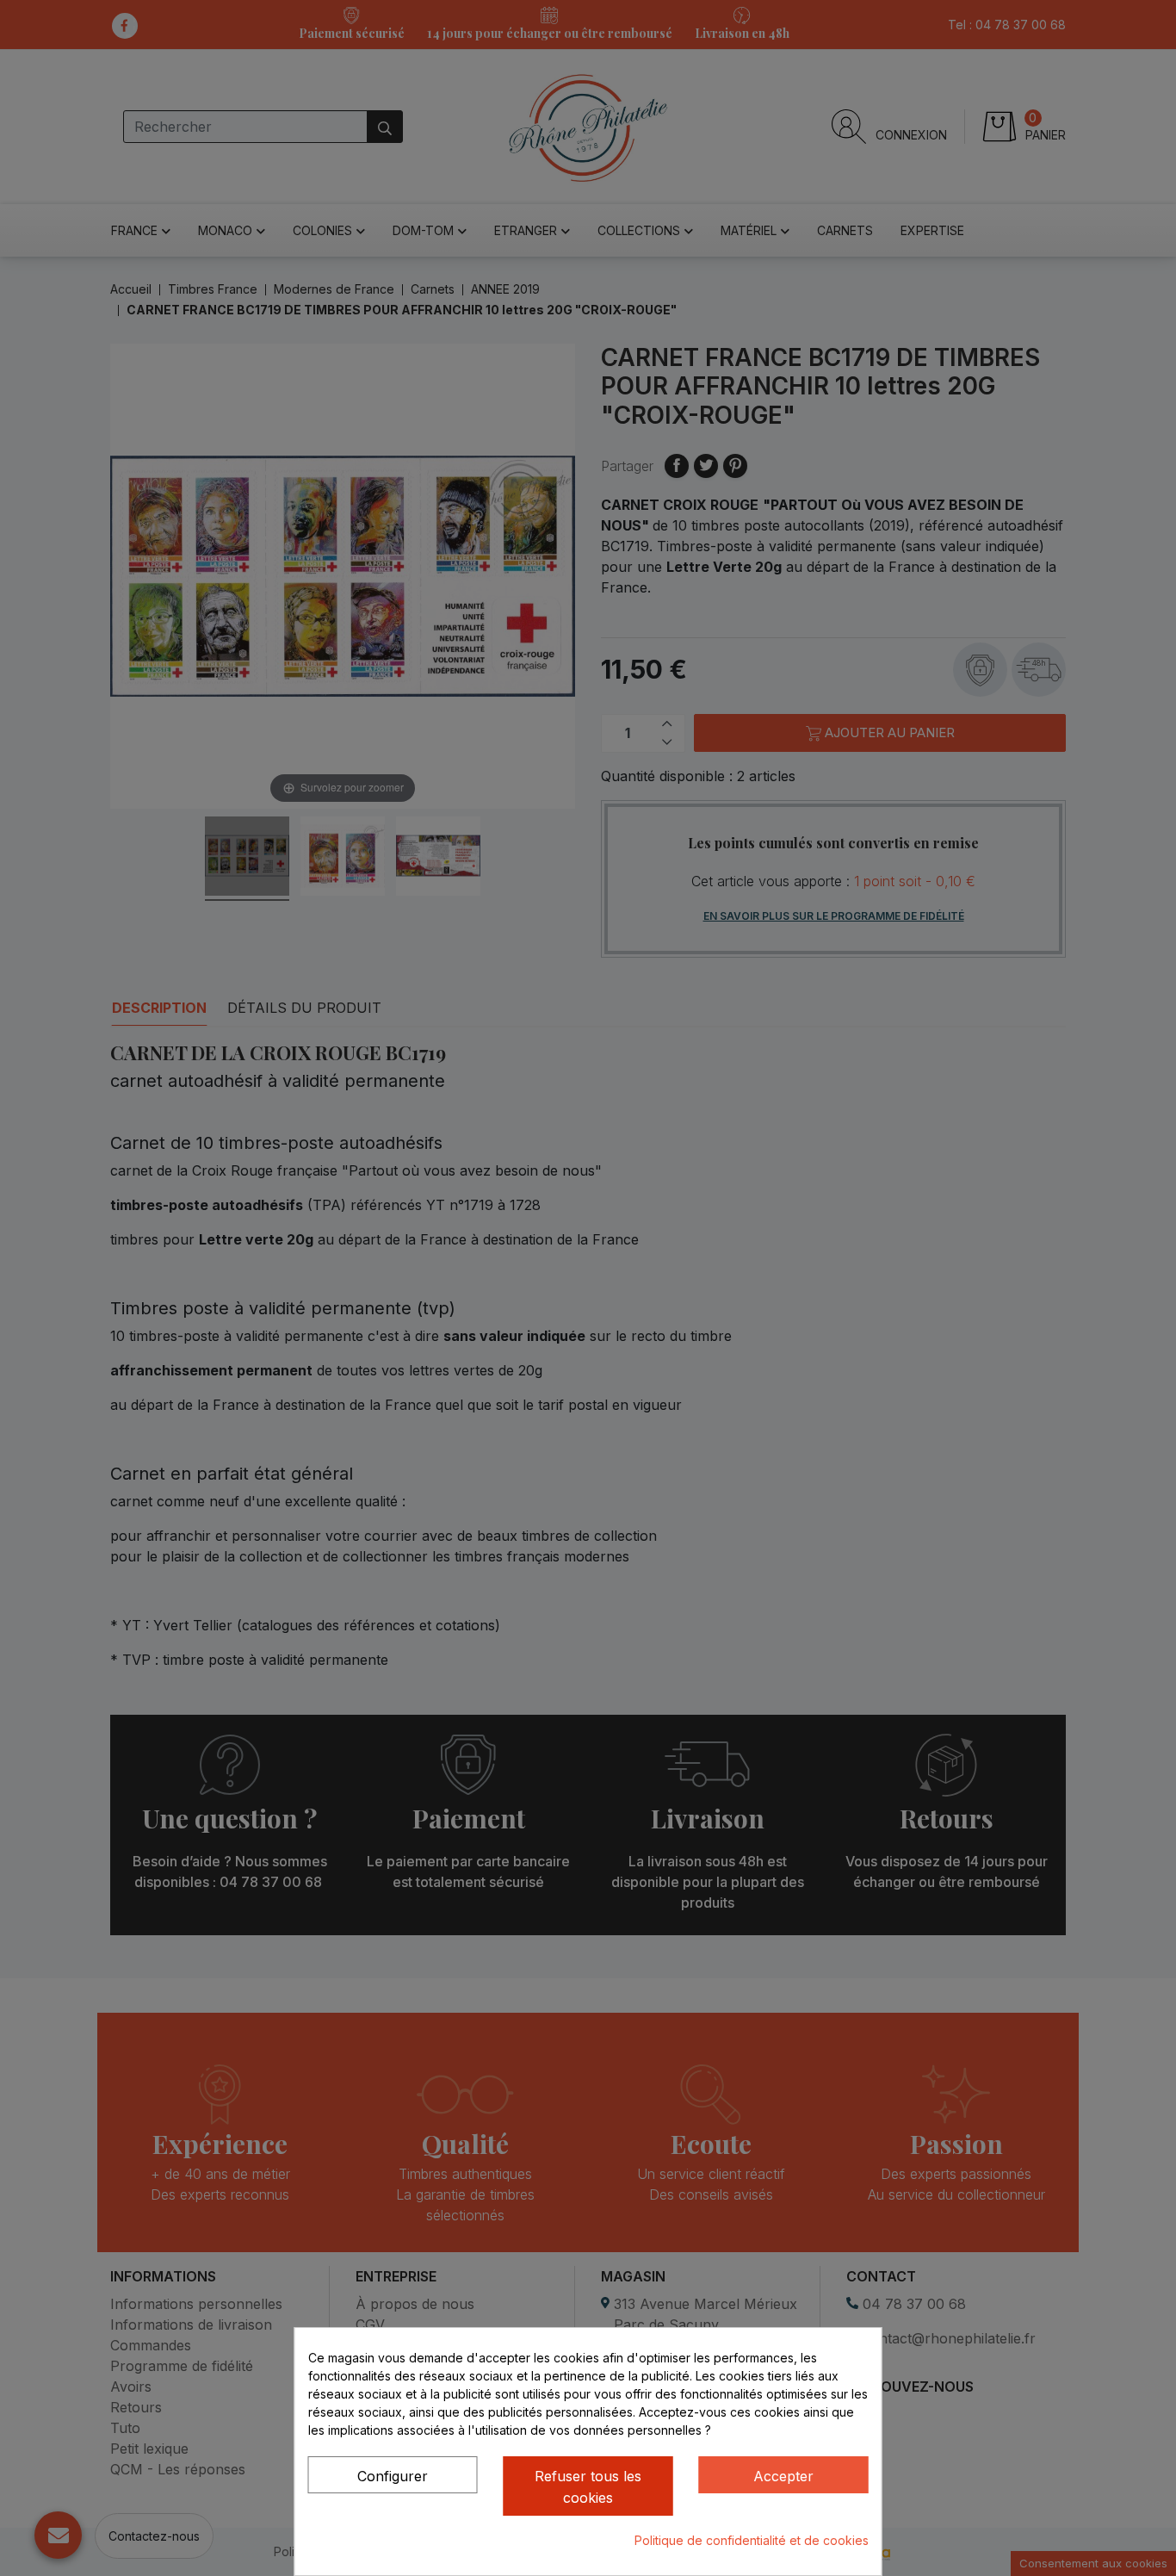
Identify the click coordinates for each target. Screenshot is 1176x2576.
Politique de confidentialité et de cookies (752, 2540)
